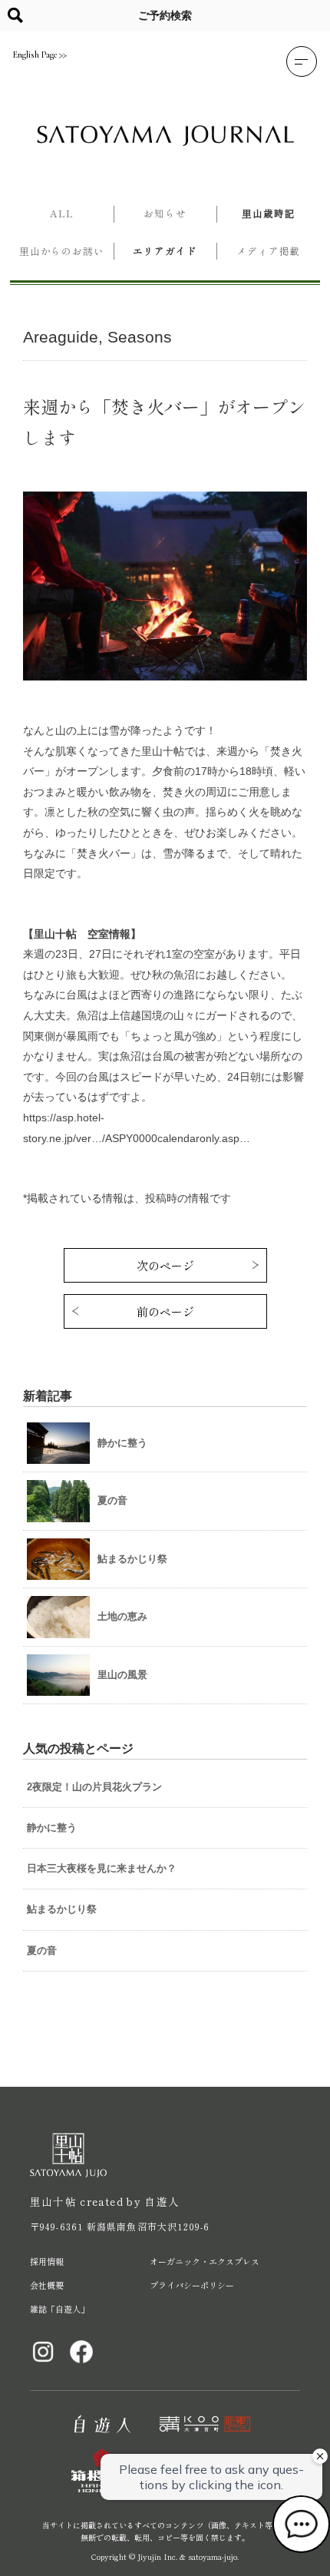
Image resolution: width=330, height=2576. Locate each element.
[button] (302, 61)
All (62, 213)
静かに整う (52, 1828)
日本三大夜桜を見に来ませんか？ (102, 1868)
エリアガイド (165, 251)
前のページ (165, 1311)
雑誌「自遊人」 (59, 2309)
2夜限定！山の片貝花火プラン (94, 1787)
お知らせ (165, 213)
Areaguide (61, 337)
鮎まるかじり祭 (62, 1909)
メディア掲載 (268, 251)
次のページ (165, 1265)
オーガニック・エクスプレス (205, 2261)
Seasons (140, 337)
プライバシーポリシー (192, 2285)
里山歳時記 (268, 213)
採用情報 (47, 2261)
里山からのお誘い (62, 251)
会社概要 (47, 2285)
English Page (35, 55)
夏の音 (42, 1950)
